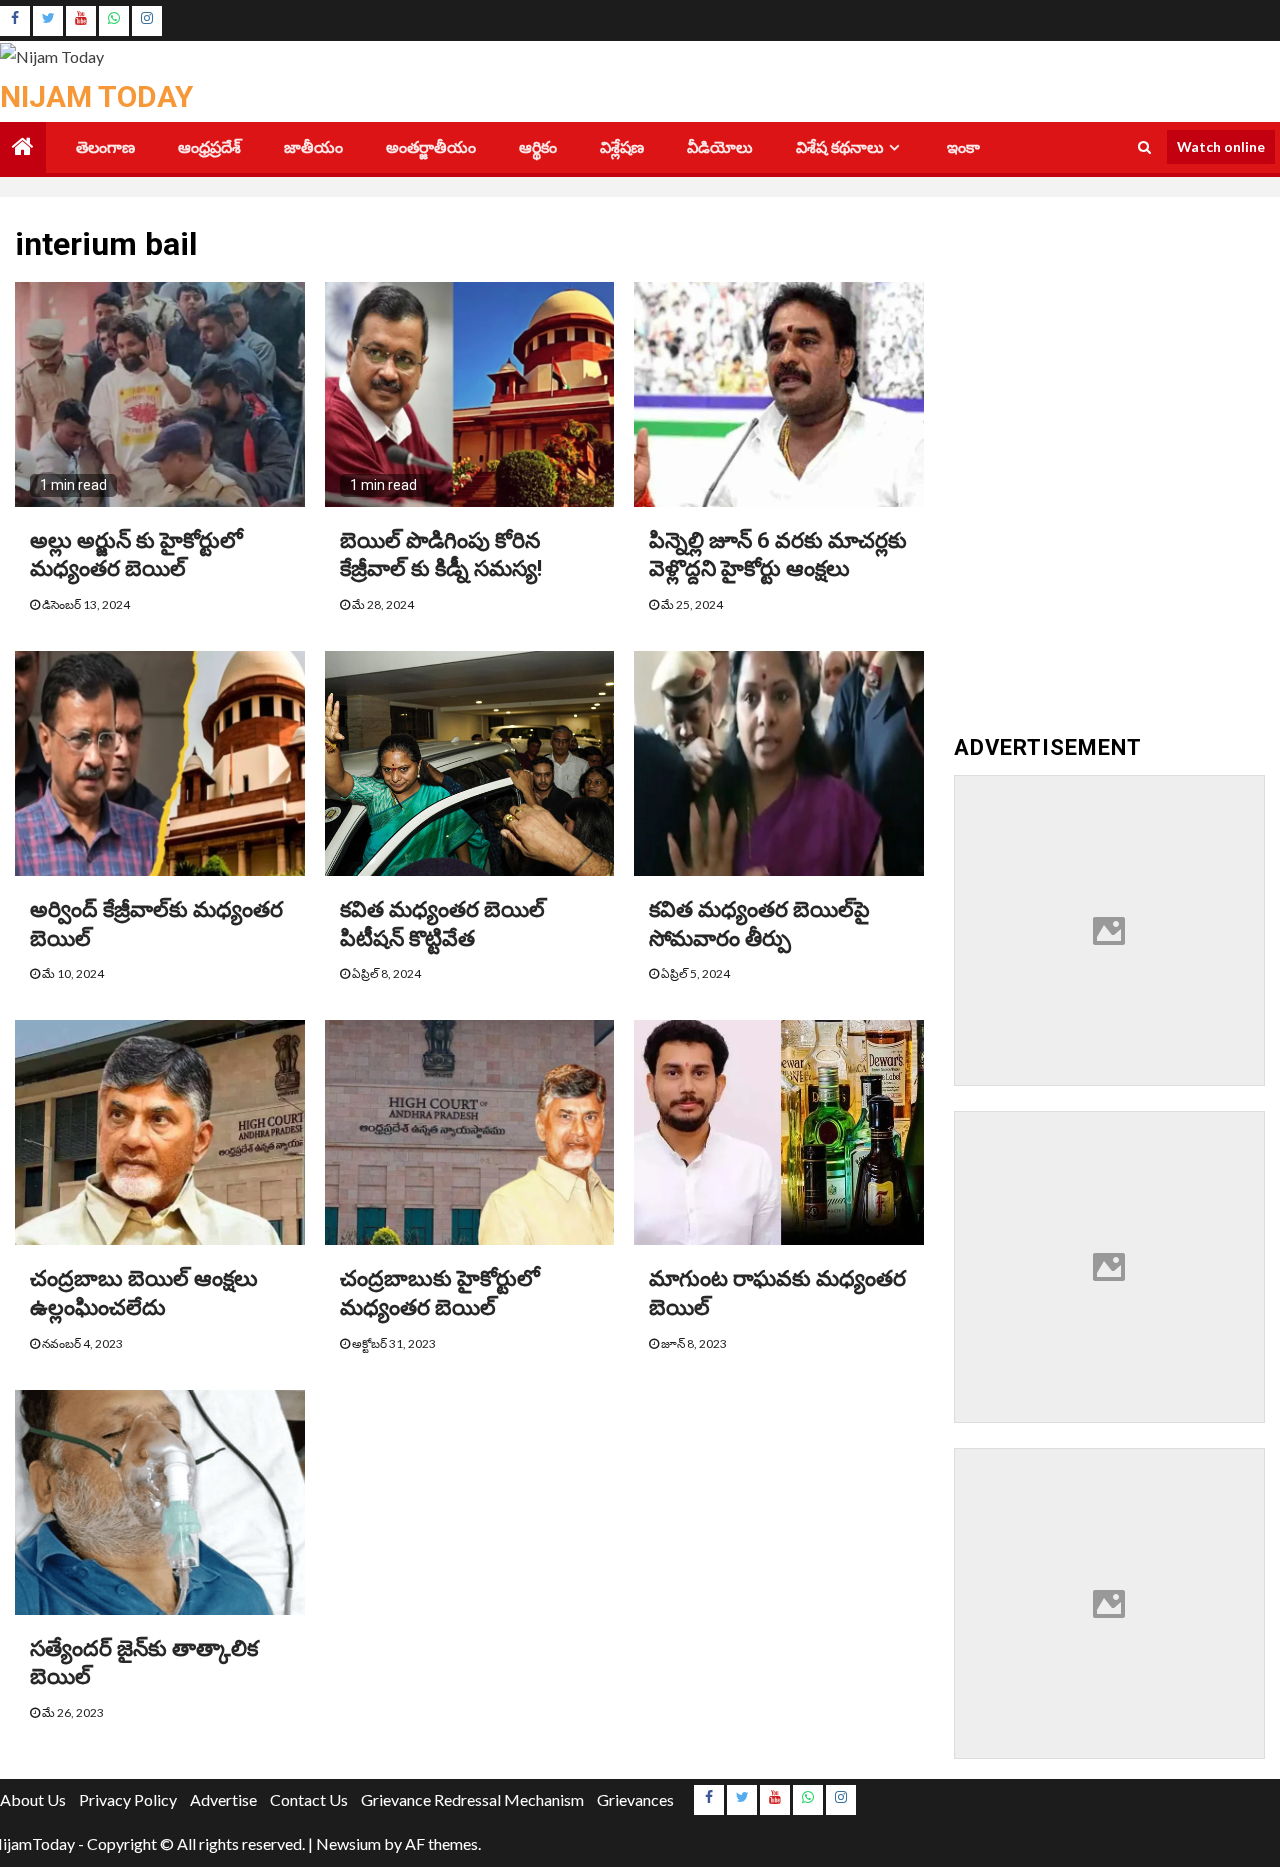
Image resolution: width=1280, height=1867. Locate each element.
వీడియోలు (720, 147)
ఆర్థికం (538, 147)
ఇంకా (963, 147)
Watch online (1221, 146)
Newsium (348, 1843)
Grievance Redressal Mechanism (472, 1799)
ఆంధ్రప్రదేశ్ (209, 147)
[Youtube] (81, 21)
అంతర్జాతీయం (431, 147)
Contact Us (309, 1799)
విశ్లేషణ (622, 147)
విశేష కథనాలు (840, 147)
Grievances (635, 1799)
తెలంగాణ (105, 147)
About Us (33, 1799)
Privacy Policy (128, 1799)
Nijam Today (96, 96)
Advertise (223, 1799)
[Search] (1144, 147)
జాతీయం (313, 147)
